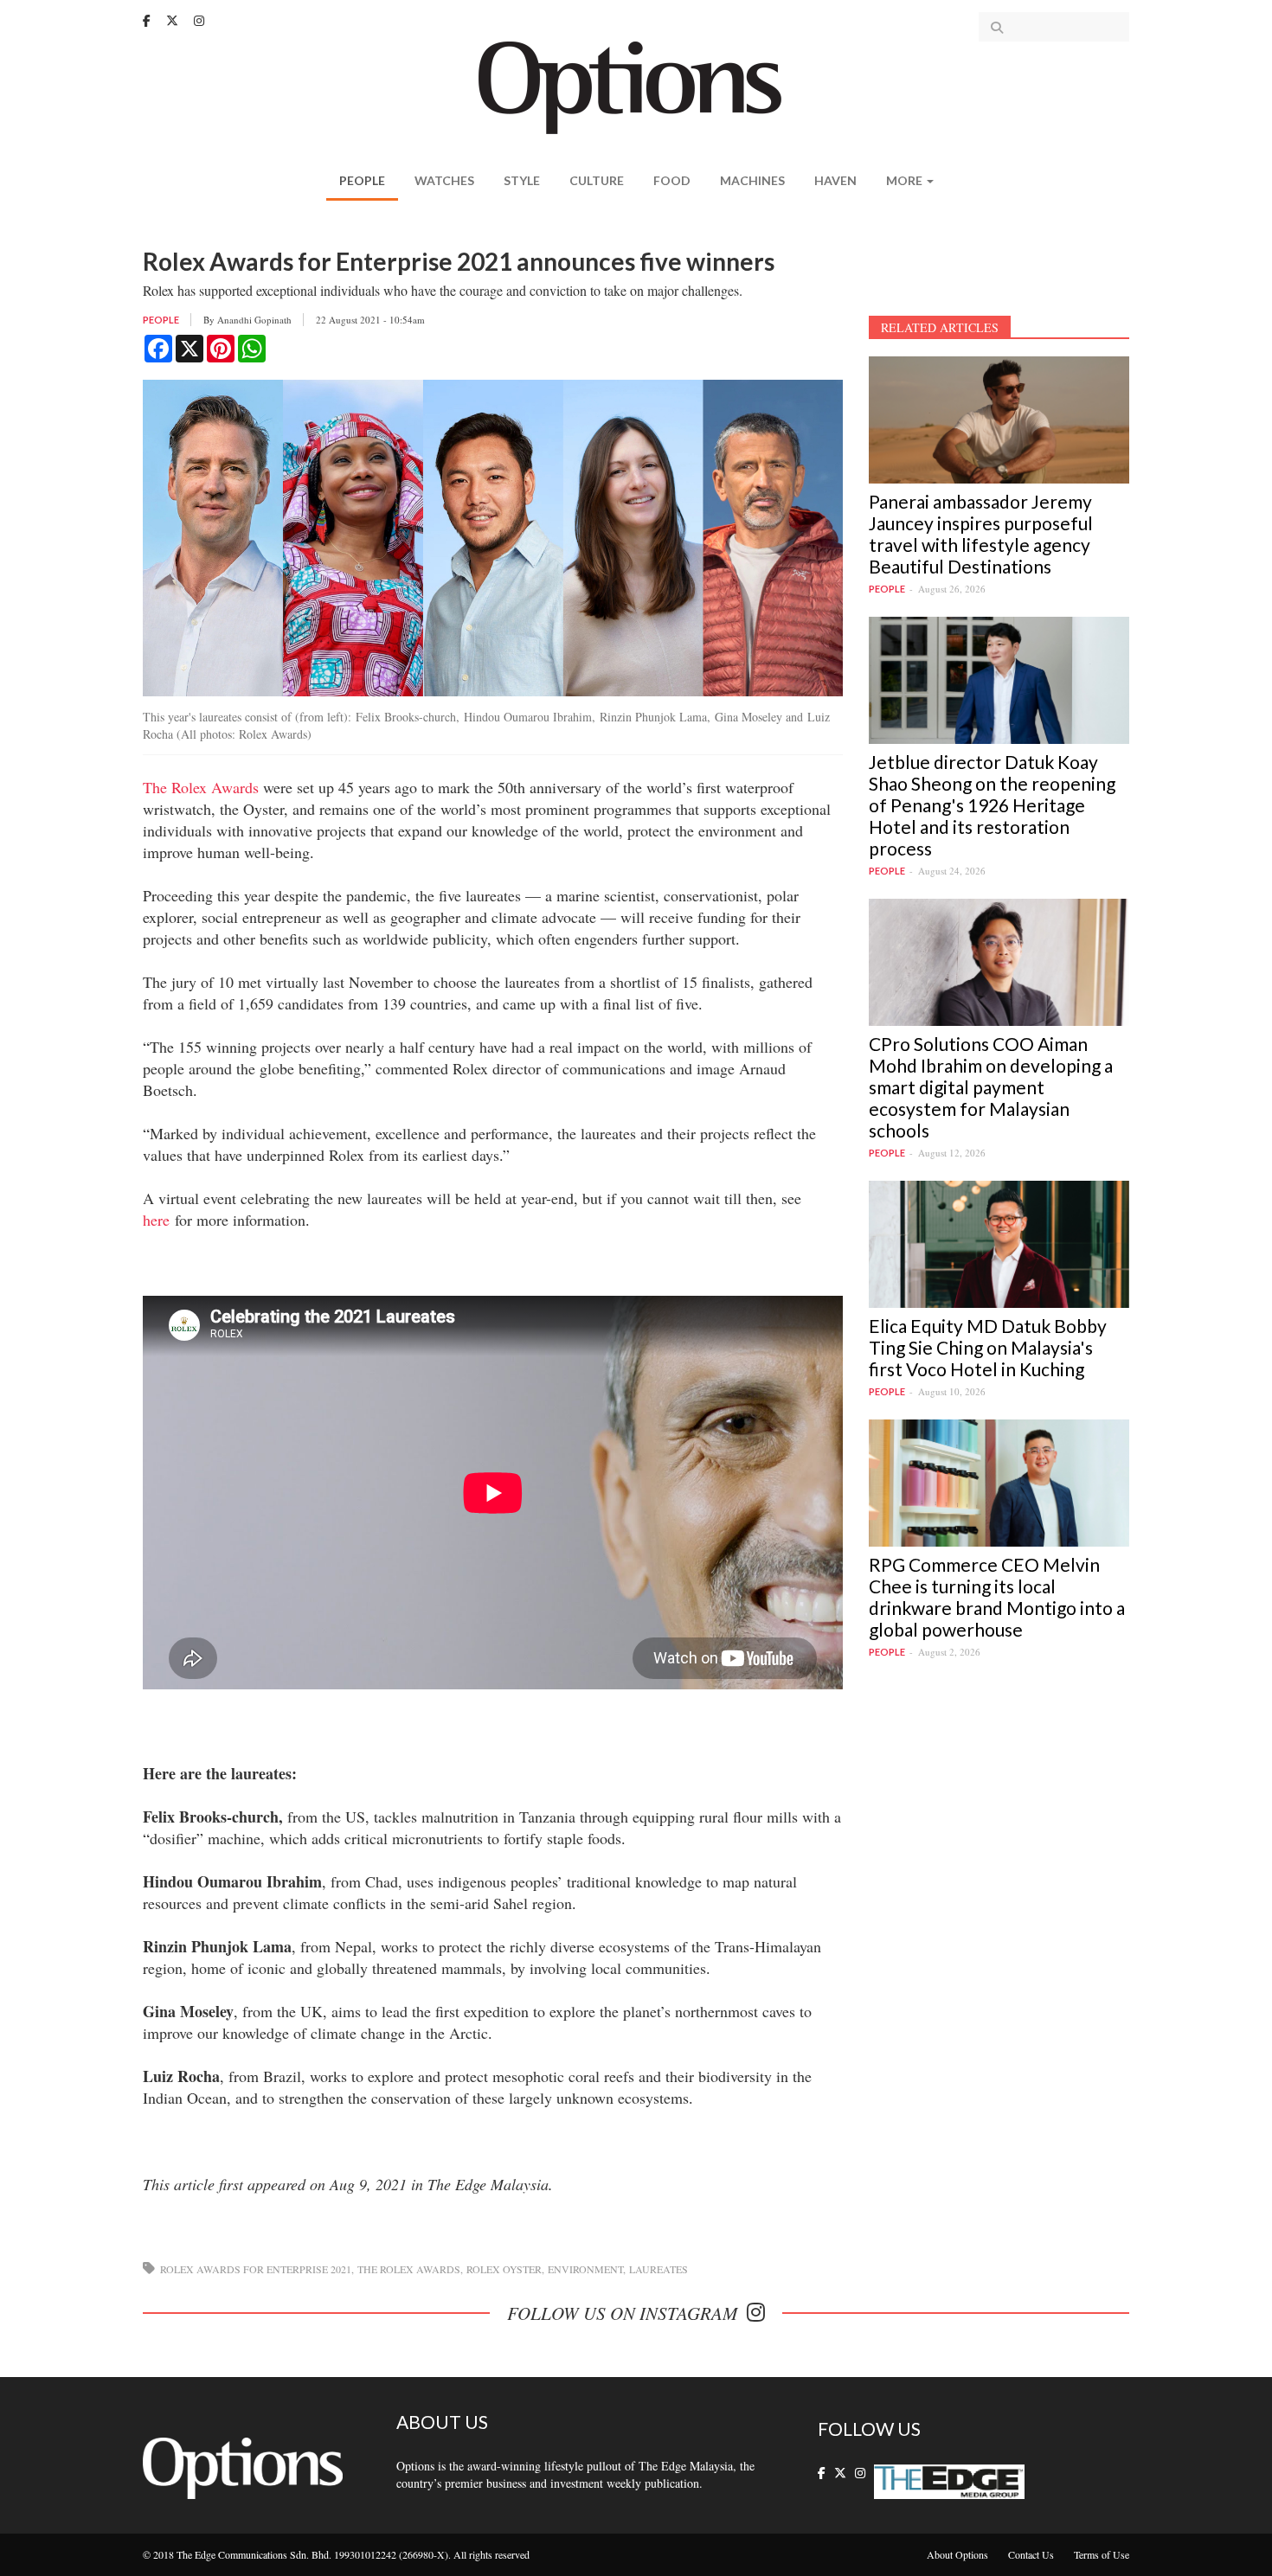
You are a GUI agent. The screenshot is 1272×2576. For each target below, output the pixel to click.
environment (585, 2269)
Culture (597, 180)
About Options (957, 2554)
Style (522, 180)
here (156, 1220)
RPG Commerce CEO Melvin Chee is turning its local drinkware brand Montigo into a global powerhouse (997, 1597)
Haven (835, 180)
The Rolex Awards (201, 787)
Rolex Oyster (504, 2269)
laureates (658, 2269)
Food (672, 180)
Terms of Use (1102, 2554)
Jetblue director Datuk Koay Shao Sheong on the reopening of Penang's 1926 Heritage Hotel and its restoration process (992, 805)
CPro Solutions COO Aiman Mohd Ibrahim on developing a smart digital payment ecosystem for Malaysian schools (991, 1087)
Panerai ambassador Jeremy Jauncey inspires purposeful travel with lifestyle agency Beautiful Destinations (981, 534)
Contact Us (1031, 2554)
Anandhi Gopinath (254, 320)
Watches (444, 180)
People (362, 180)
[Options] (636, 86)
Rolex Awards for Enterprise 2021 (256, 2269)
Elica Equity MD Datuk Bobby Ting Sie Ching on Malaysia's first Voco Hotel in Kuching (988, 1347)
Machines (752, 180)
